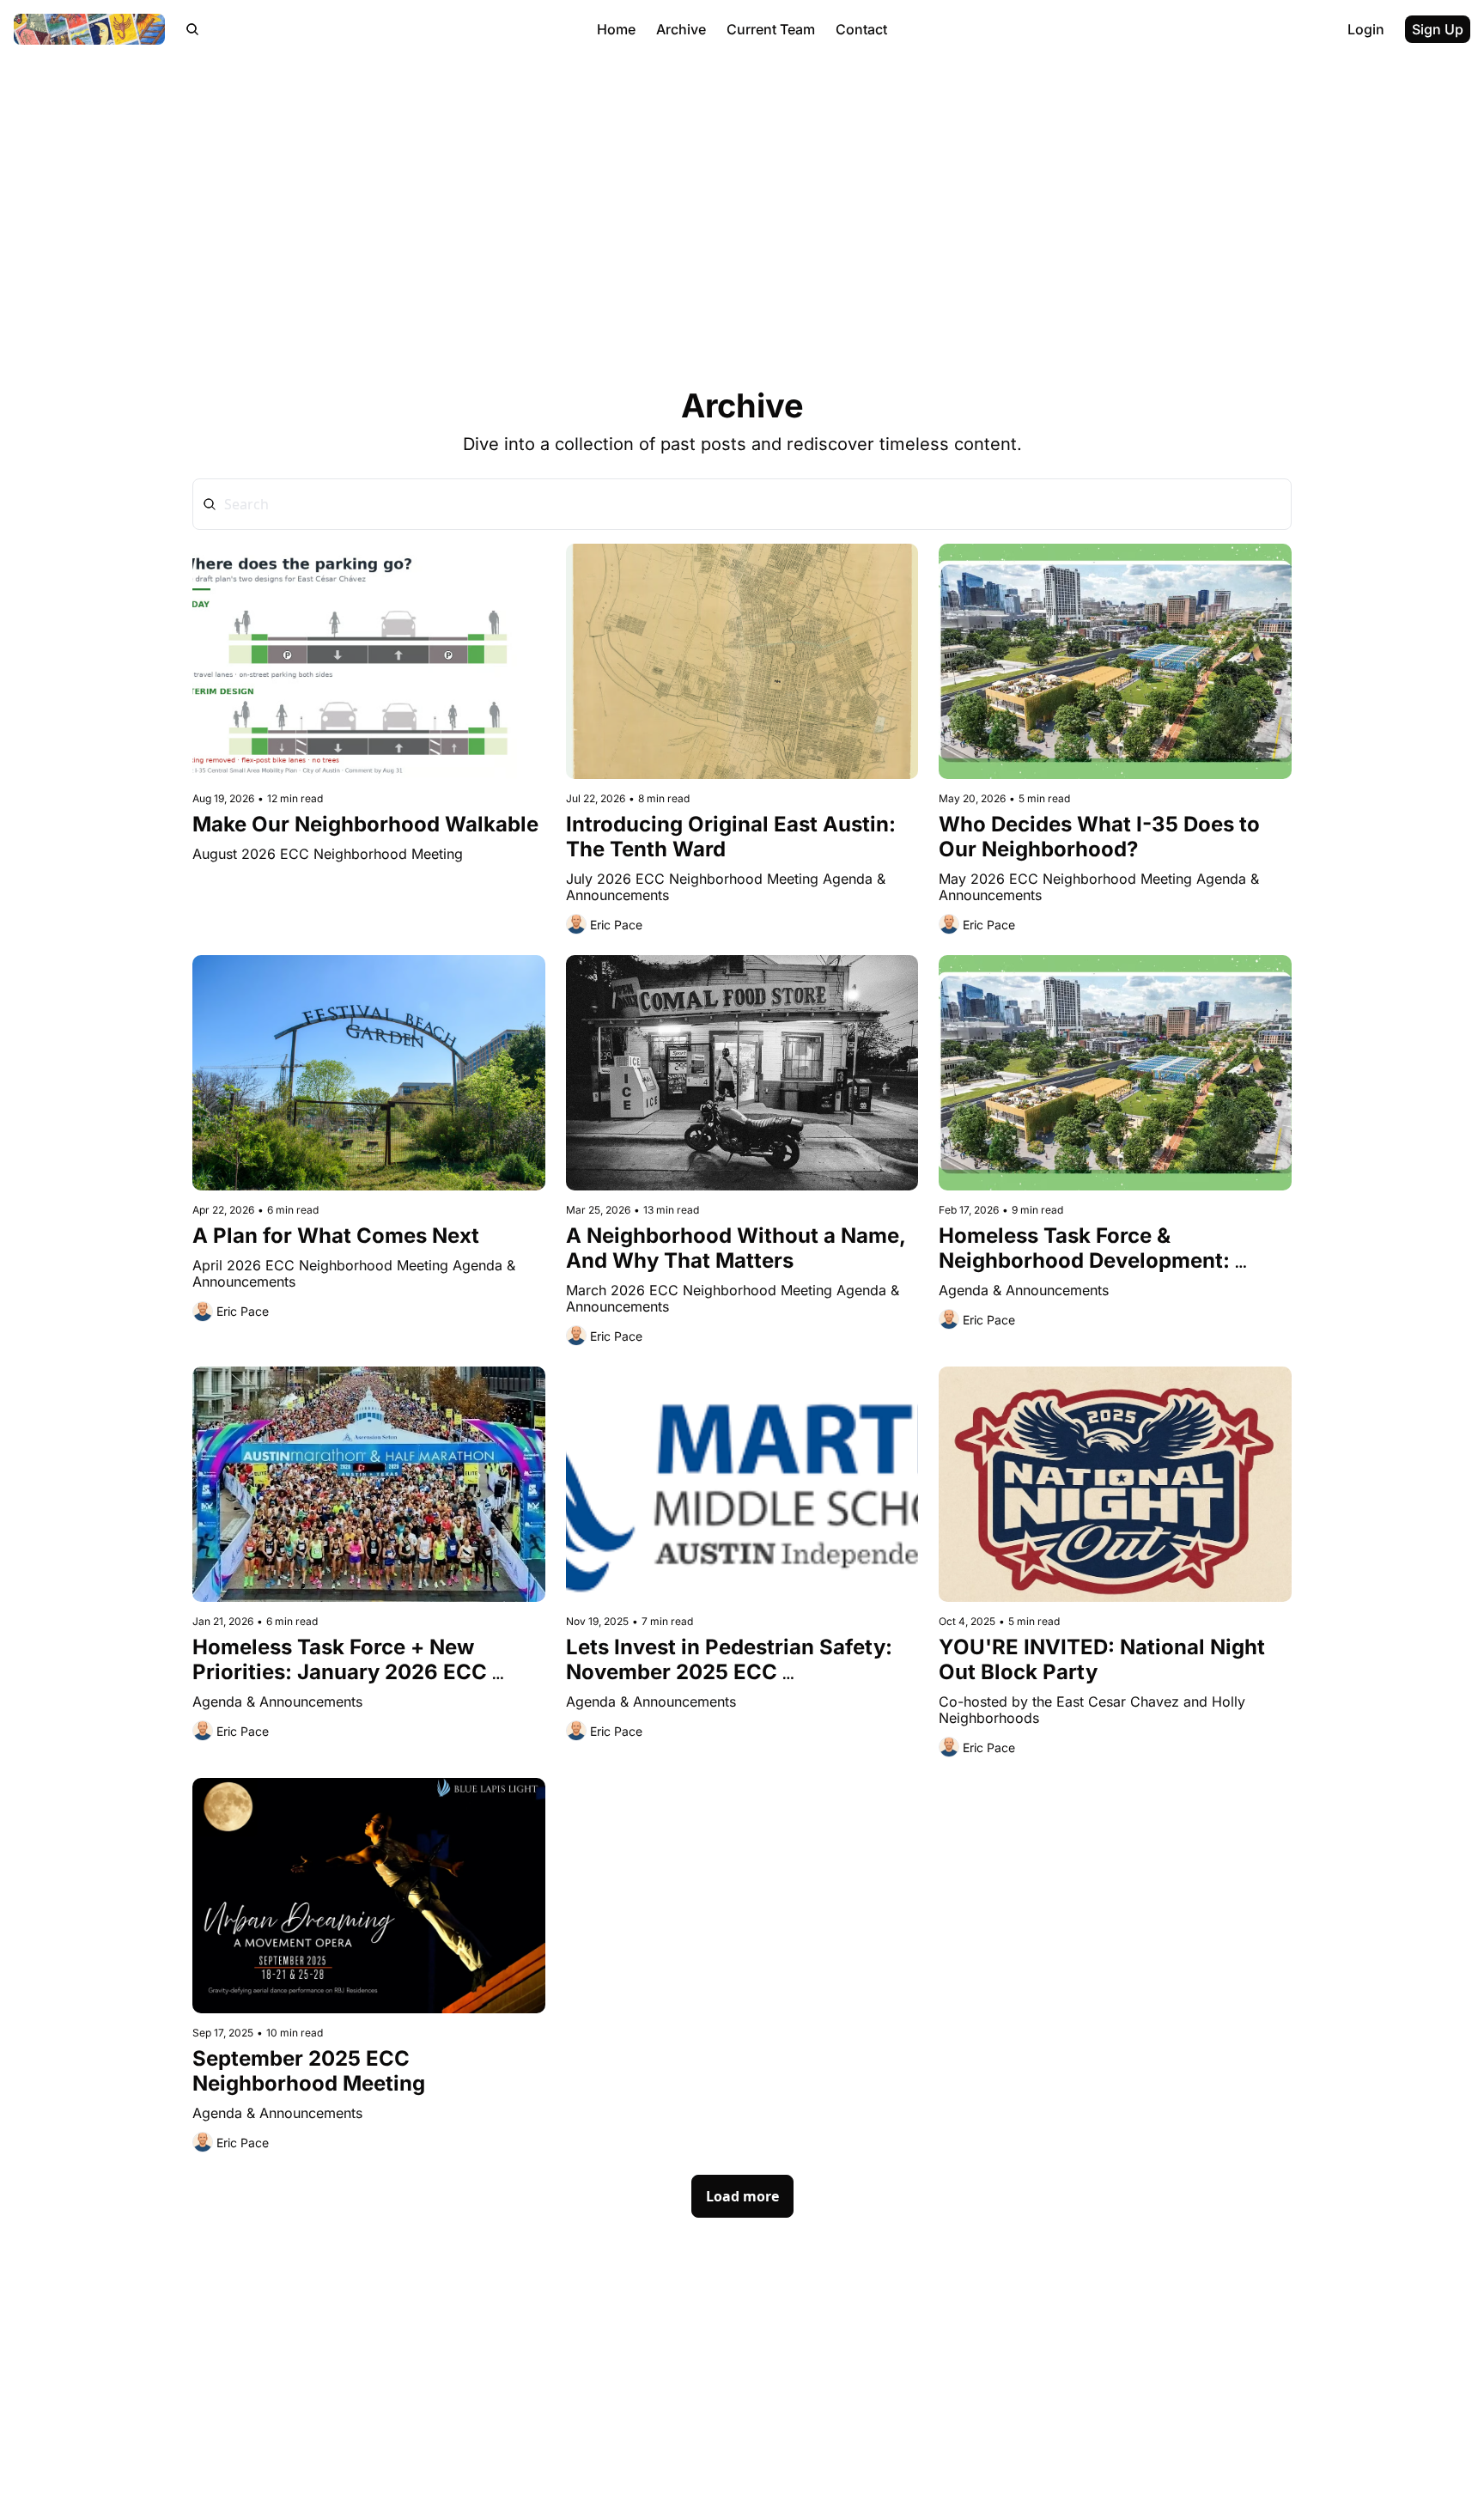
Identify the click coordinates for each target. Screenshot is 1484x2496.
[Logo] (89, 29)
